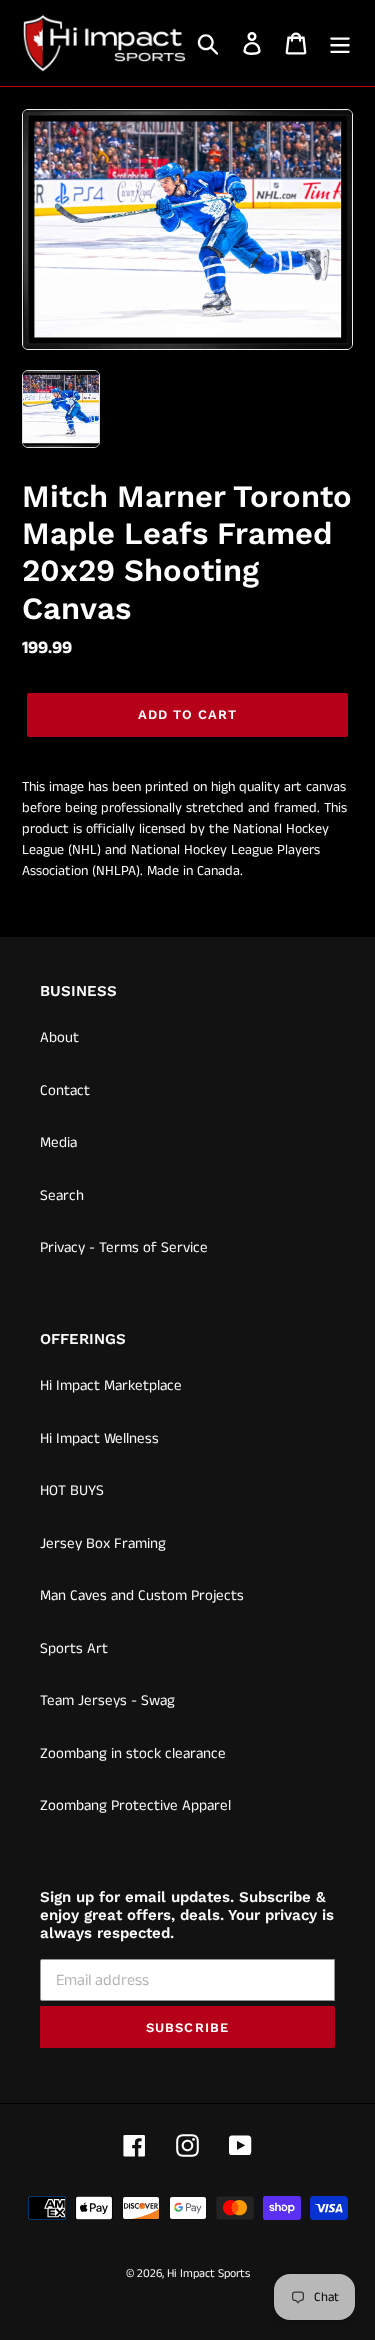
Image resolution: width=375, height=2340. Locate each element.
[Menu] (340, 43)
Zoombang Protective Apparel (135, 1805)
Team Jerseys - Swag (107, 1700)
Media (58, 1142)
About (59, 1037)
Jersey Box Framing (103, 1543)
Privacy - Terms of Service (124, 1247)
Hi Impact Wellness (99, 1438)
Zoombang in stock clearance (133, 1753)
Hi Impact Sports (208, 2273)
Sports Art (74, 1648)
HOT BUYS (72, 1490)
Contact (65, 1090)
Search (62, 1195)
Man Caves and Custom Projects (142, 1595)
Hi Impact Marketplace (111, 1385)
